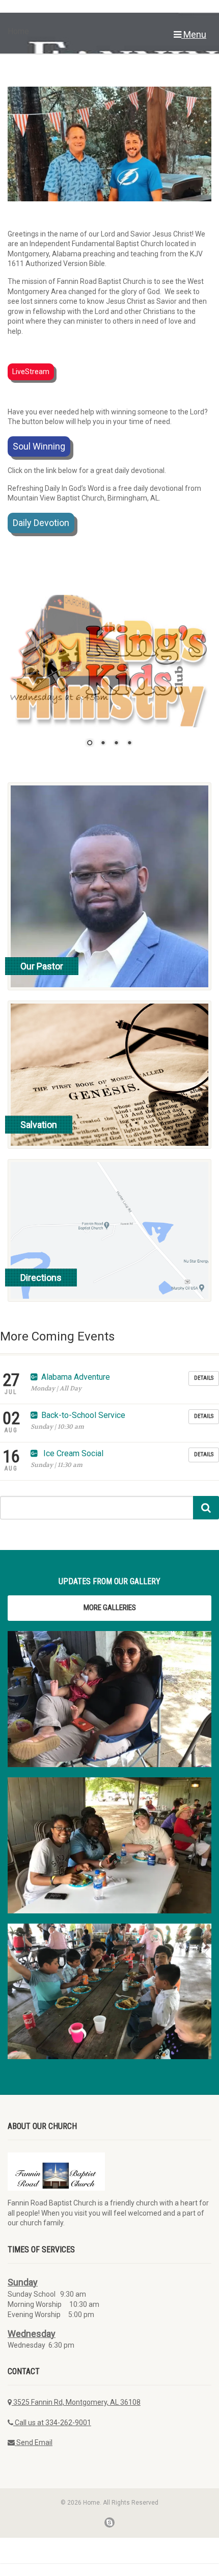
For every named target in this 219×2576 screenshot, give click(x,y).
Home (18, 29)
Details (204, 1378)
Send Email (34, 2442)
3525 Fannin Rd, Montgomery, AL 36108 (76, 2402)
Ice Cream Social (72, 1453)
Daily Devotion (41, 523)
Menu (194, 34)
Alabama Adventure (76, 1377)
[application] (109, 144)
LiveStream (31, 372)
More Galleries (110, 1608)
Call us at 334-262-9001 (52, 2423)
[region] (109, 677)
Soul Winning (39, 446)
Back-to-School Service (83, 1415)
